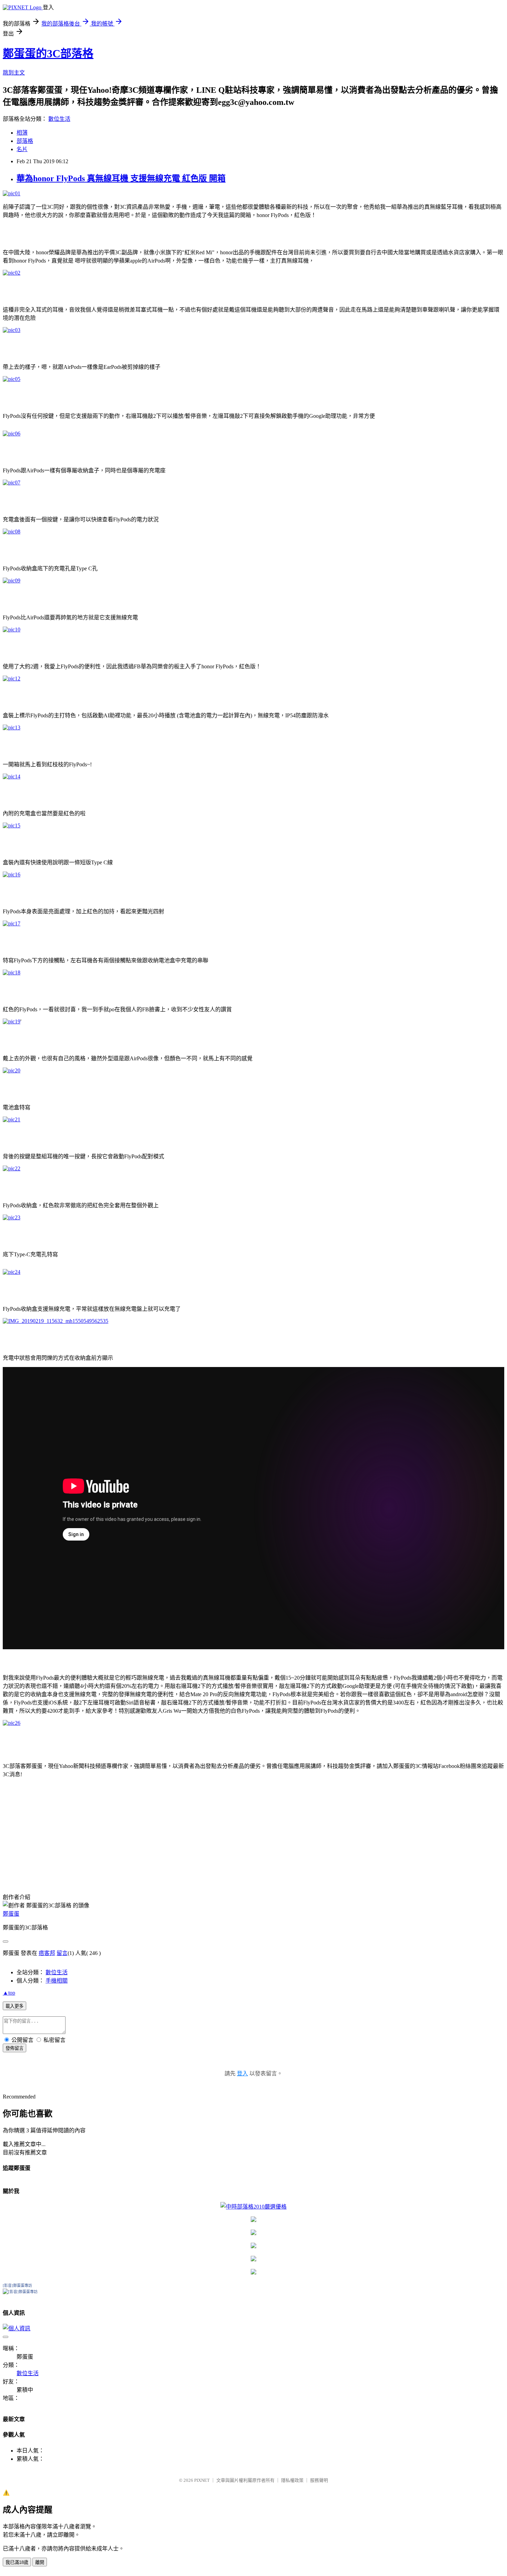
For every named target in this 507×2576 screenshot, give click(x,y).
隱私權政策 (292, 2480)
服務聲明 (319, 2480)
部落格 (25, 141)
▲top (9, 1993)
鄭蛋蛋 (11, 1914)
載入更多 (14, 2006)
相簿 (22, 133)
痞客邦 (47, 1953)
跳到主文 (14, 73)
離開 (40, 2562)
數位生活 (59, 119)
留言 (62, 1953)
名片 (22, 149)
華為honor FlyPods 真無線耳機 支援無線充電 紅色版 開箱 (121, 178)
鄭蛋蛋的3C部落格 (48, 53)
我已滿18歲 (17, 2562)
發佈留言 (14, 2048)
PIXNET (202, 2480)
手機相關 (57, 1981)
